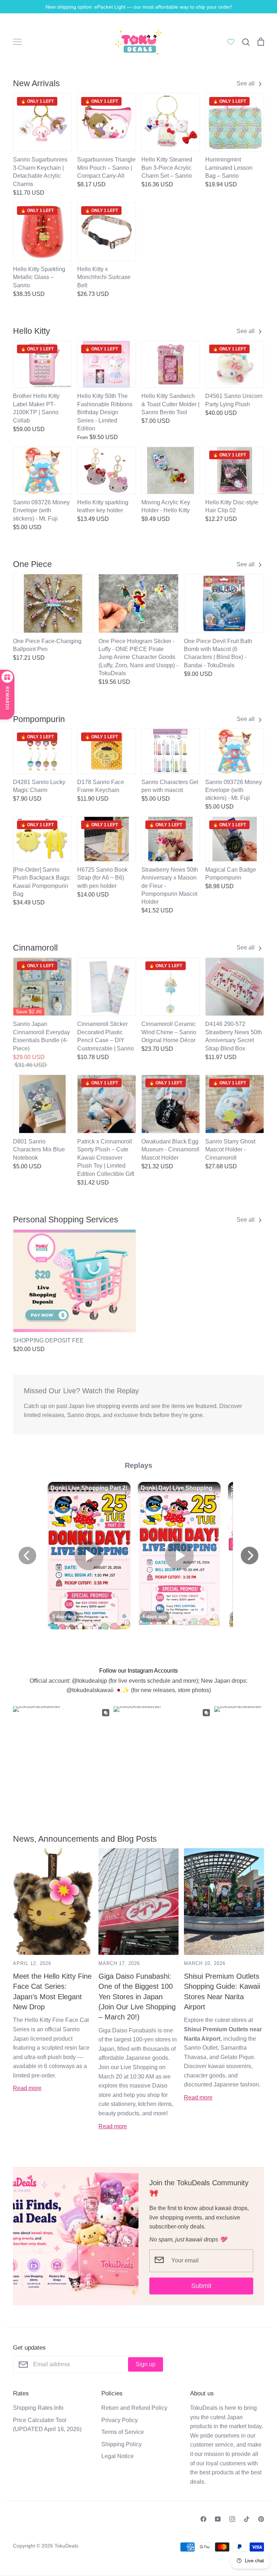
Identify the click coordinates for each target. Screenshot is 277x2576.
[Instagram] (232, 2519)
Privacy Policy (120, 2420)
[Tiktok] (247, 2519)
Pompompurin (39, 719)
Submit (201, 2286)
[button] (8, 1279)
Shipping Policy (122, 2444)
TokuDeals (66, 2546)
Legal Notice (118, 2456)
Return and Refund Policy (134, 2408)
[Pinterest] (261, 2519)
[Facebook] (203, 2519)
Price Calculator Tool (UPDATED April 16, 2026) (47, 2425)
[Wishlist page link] (231, 42)
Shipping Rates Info (38, 2408)
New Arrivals (36, 83)
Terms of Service (123, 2432)
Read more (27, 2088)
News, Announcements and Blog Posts (85, 1839)
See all (246, 83)
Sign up (146, 2364)
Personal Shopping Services (66, 1220)
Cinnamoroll (35, 948)
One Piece (32, 564)
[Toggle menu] (17, 42)
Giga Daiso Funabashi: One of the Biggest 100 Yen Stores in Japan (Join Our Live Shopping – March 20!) (137, 1997)
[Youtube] (218, 2519)
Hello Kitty (32, 331)
